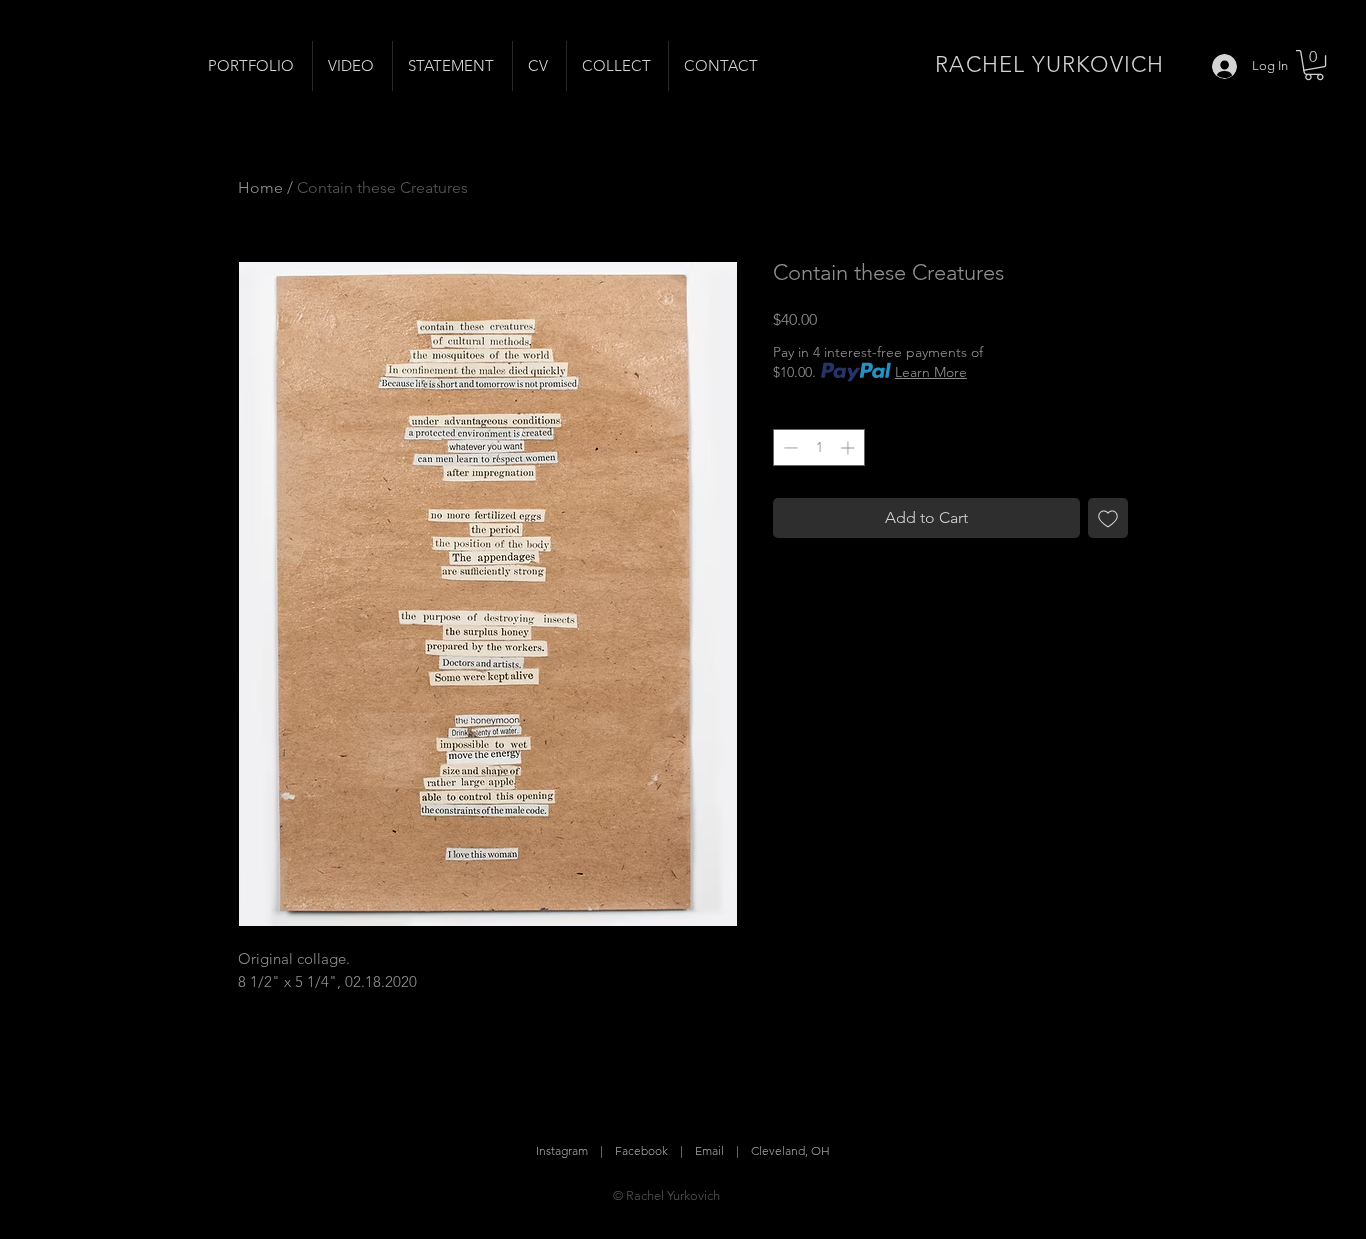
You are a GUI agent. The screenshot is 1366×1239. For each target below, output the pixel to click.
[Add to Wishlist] (1108, 518)
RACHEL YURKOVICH (1049, 64)
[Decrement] (788, 447)
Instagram (562, 1150)
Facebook (641, 1150)
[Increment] (849, 447)
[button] (1314, 65)
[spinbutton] (819, 447)
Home (260, 187)
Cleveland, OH (790, 1150)
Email (709, 1150)
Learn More (931, 372)
